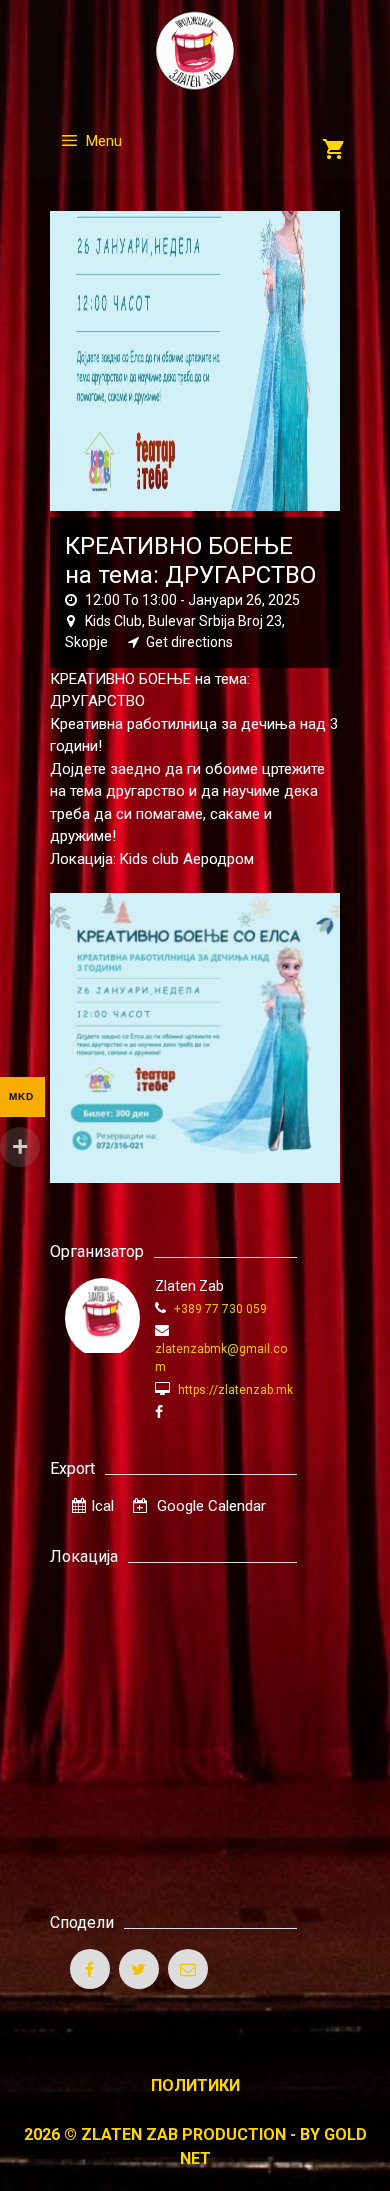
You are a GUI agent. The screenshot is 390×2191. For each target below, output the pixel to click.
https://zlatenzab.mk (234, 1390)
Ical (102, 1506)
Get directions (189, 642)
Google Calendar (209, 1506)
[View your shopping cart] (333, 151)
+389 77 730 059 (219, 1309)
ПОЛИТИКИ (195, 2085)
